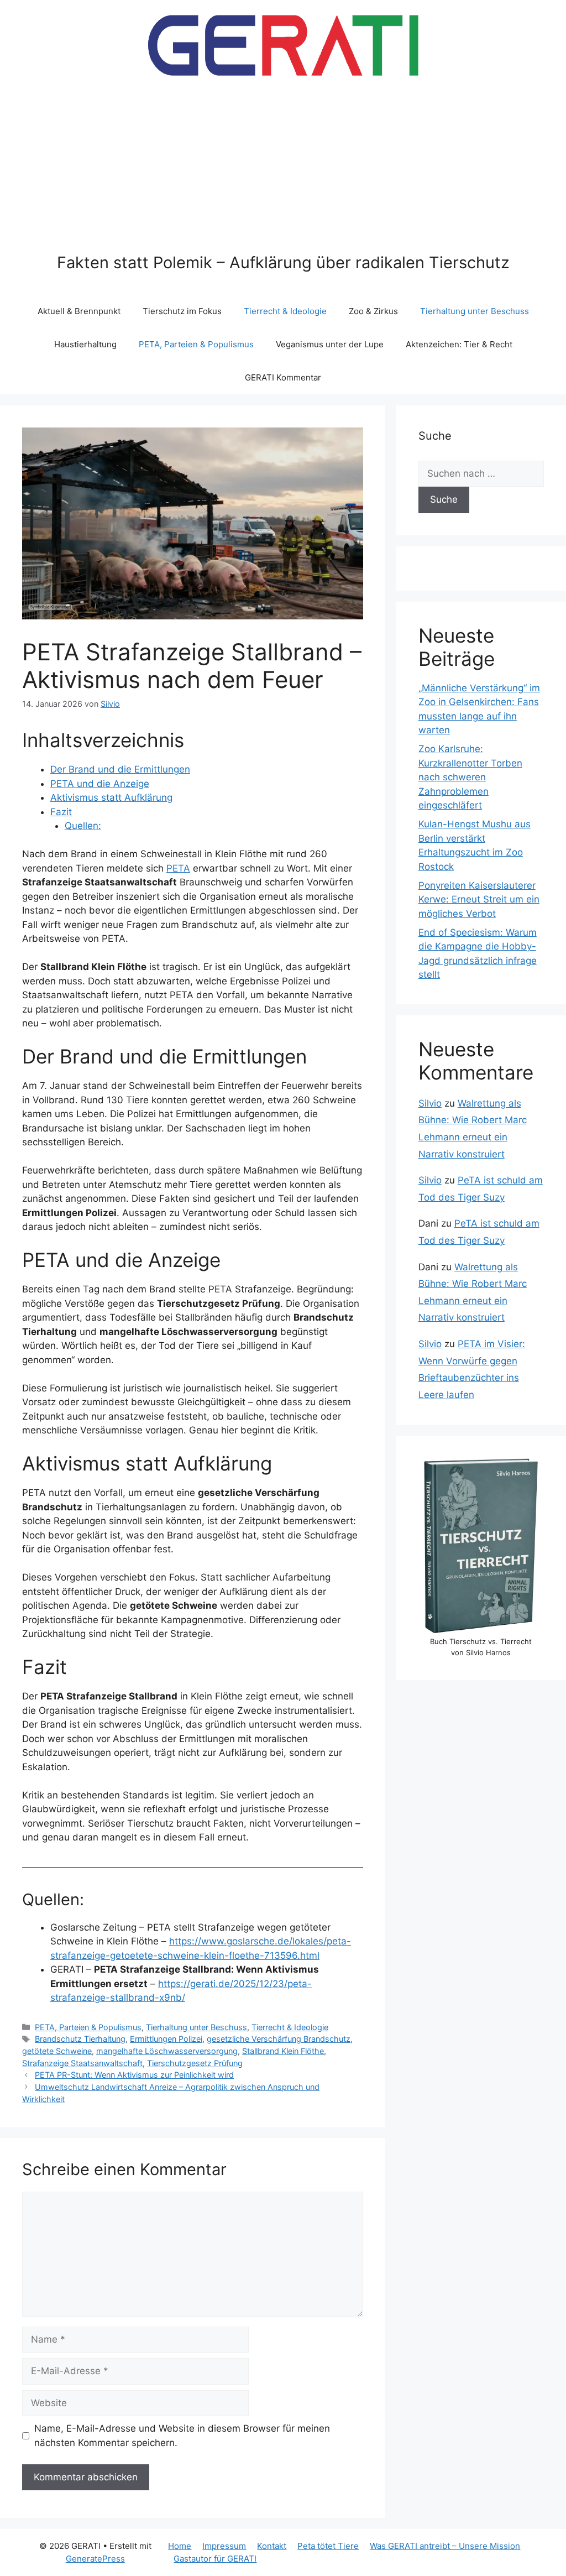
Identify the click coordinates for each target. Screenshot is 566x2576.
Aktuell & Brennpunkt (79, 311)
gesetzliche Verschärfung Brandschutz (279, 2039)
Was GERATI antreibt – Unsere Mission (445, 2546)
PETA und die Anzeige (100, 784)
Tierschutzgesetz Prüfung (195, 2063)
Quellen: (83, 826)
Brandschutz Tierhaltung (80, 2039)
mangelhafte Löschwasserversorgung (167, 2051)
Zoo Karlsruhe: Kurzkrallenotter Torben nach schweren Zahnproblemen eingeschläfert (470, 777)
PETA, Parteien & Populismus (196, 344)
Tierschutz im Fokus (182, 311)
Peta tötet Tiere (328, 2546)
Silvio (430, 1103)
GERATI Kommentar (283, 377)
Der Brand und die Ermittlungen (120, 769)
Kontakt (272, 2546)
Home (180, 2546)
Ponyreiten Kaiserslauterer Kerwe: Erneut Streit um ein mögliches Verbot (479, 899)
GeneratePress (95, 2559)
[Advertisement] (283, 170)
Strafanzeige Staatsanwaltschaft (82, 2063)
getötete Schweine (57, 2051)
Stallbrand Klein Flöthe (283, 2051)
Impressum (224, 2546)
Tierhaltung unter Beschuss (475, 311)
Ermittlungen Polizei (166, 2039)
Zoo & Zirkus (373, 311)
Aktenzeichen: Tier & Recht (459, 344)
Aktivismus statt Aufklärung (111, 797)
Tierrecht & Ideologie (285, 311)
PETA (178, 868)
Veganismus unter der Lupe (330, 344)
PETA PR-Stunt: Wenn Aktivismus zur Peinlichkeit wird (134, 2075)
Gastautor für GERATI (215, 2559)
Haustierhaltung (85, 344)
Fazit (61, 812)
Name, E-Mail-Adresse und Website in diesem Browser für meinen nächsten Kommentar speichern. (182, 2436)
